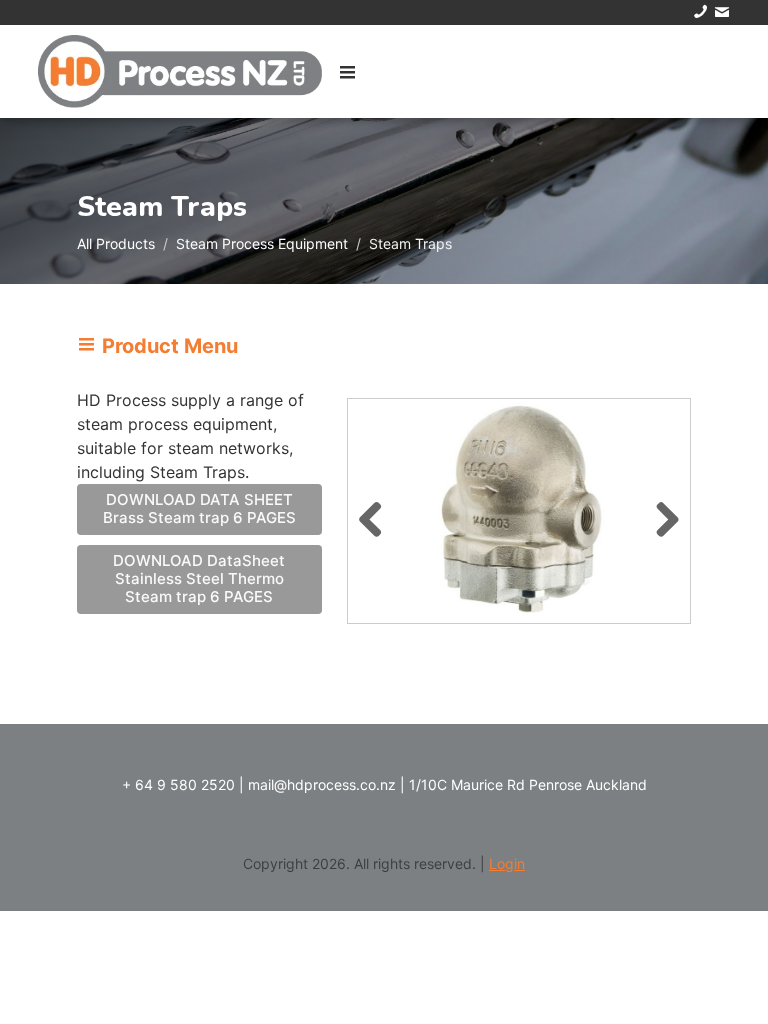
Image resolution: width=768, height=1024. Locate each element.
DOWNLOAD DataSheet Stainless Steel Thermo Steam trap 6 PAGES (199, 578)
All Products (116, 243)
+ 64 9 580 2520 (178, 784)
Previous (378, 516)
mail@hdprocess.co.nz (322, 784)
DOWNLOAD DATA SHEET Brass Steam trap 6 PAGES (199, 508)
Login (507, 863)
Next (660, 516)
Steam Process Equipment (262, 243)
